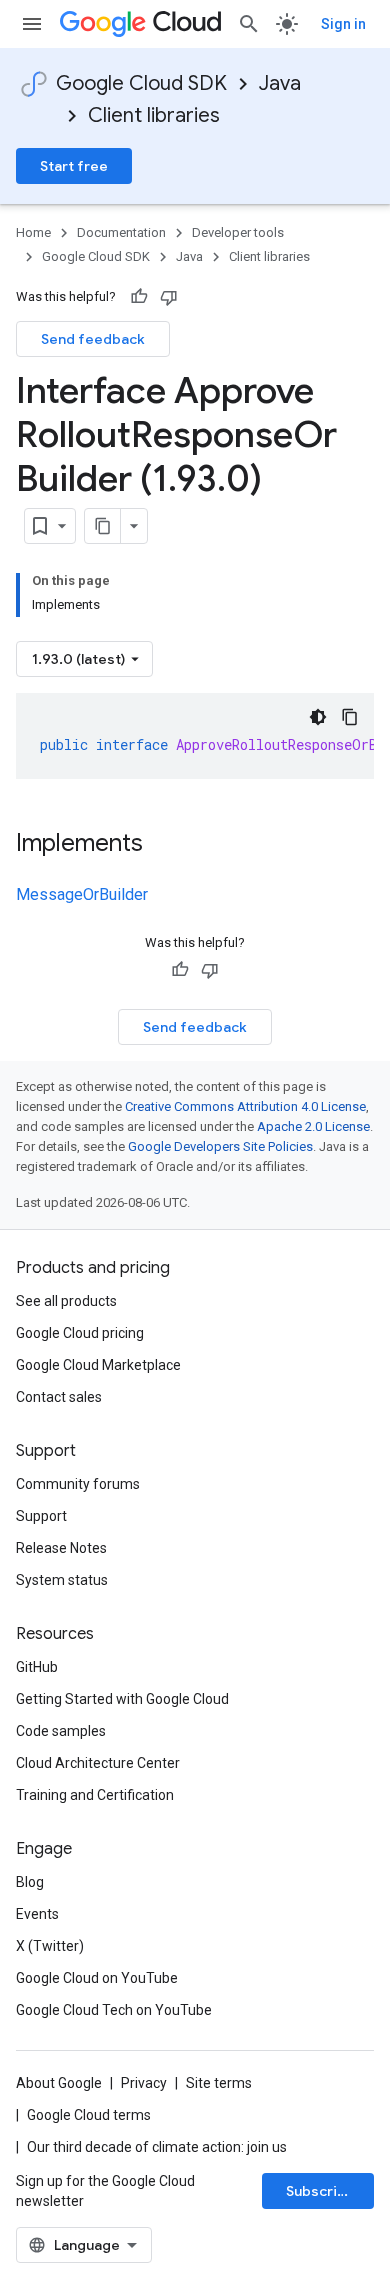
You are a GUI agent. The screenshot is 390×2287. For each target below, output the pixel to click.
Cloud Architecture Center (98, 1763)
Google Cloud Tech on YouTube (114, 2010)
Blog (30, 1882)
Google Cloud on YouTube (97, 1978)
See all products (66, 1301)
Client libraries (154, 115)
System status (62, 1580)
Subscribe (320, 2191)
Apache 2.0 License (313, 1126)
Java (280, 83)
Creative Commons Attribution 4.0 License (245, 1106)
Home (33, 232)
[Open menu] (32, 24)
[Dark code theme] (318, 717)
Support (41, 1516)
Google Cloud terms (89, 2115)
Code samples (61, 1731)
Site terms (219, 2083)
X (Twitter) (50, 1946)
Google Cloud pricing (80, 1333)
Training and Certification (95, 1795)
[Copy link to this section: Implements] (163, 845)
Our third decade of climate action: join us (157, 2147)
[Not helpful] (169, 297)
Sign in (343, 24)
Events (37, 1914)
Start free (74, 166)
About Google (59, 2083)
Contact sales (59, 1397)
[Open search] (249, 24)
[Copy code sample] (350, 717)
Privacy (144, 2083)
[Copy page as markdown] (103, 526)
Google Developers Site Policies (220, 1146)
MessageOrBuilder (82, 894)
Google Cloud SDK (141, 83)
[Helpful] (139, 297)
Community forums (78, 1484)
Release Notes (61, 1548)
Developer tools (238, 232)
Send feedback (93, 339)
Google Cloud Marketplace (98, 1365)
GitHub (37, 1667)
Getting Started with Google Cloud (122, 1699)
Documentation (121, 232)
